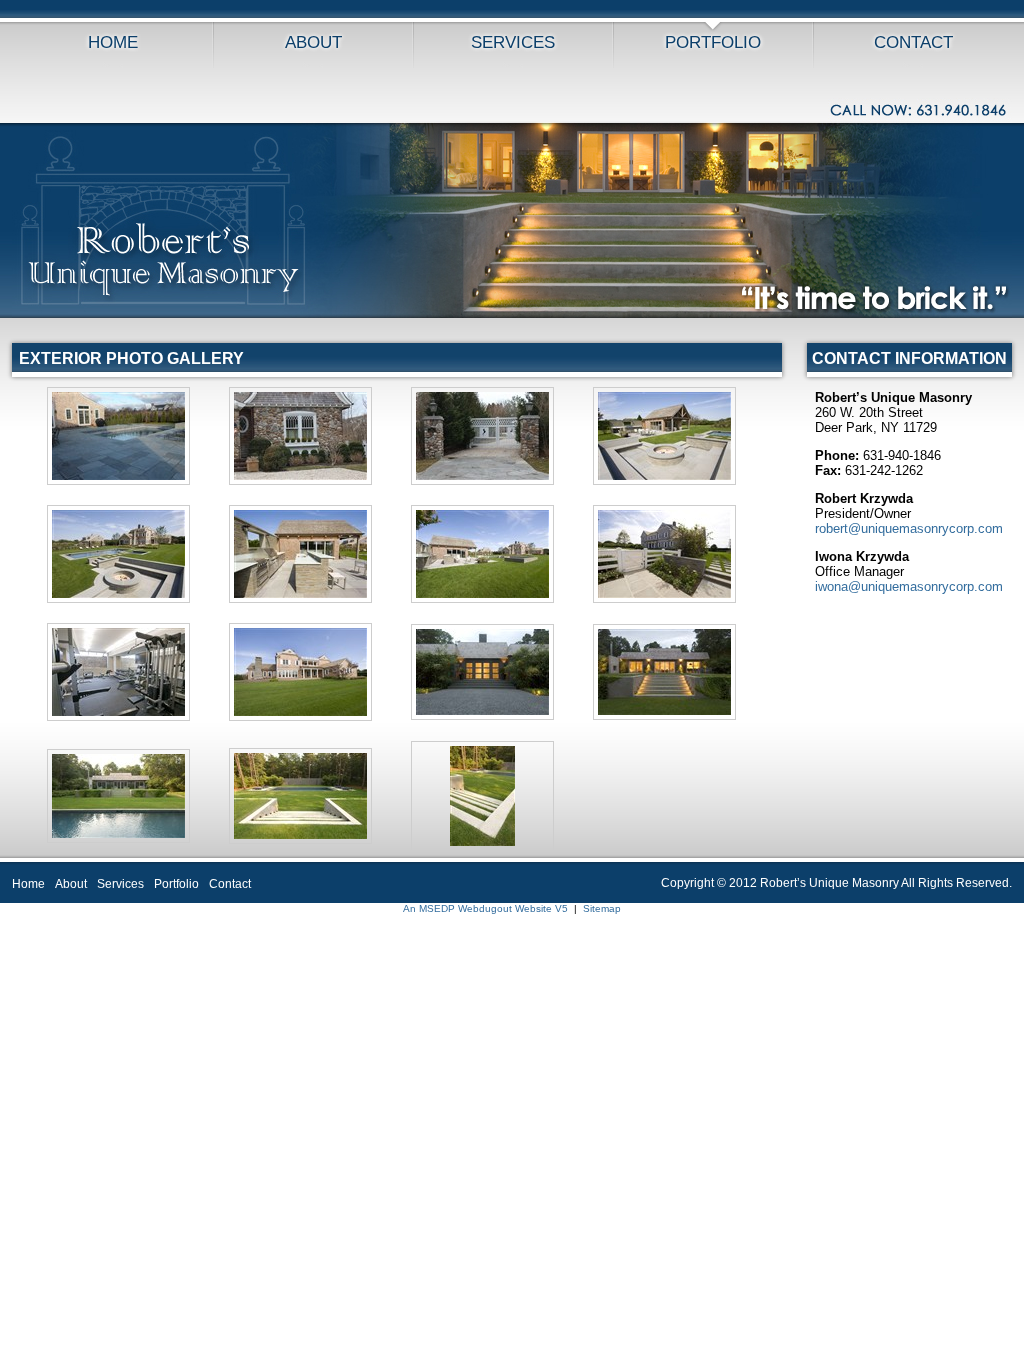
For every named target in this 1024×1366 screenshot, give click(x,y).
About (313, 42)
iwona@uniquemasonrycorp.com (909, 586)
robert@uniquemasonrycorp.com (909, 528)
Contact (913, 42)
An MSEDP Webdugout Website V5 (485, 908)
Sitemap (602, 908)
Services (513, 42)
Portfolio (713, 42)
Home (113, 42)
